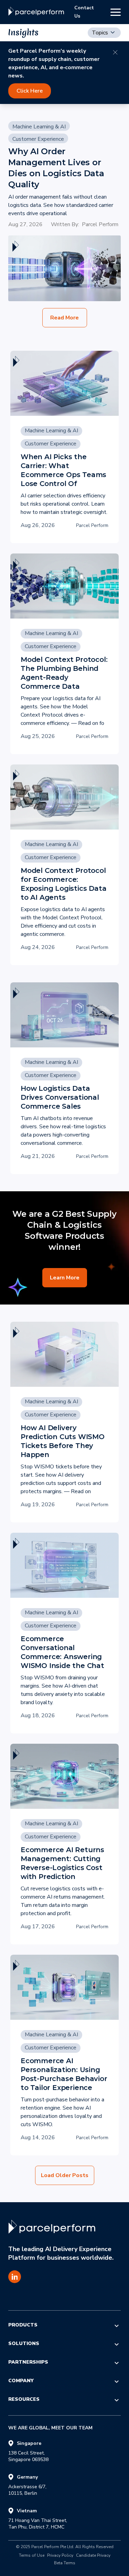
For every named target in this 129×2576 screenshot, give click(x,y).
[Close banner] (115, 52)
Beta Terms (65, 2563)
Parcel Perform (100, 224)
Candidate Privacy (93, 2556)
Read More (64, 318)
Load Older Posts (65, 2175)
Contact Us (84, 12)
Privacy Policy (60, 2556)
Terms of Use (32, 2556)
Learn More (65, 1278)
